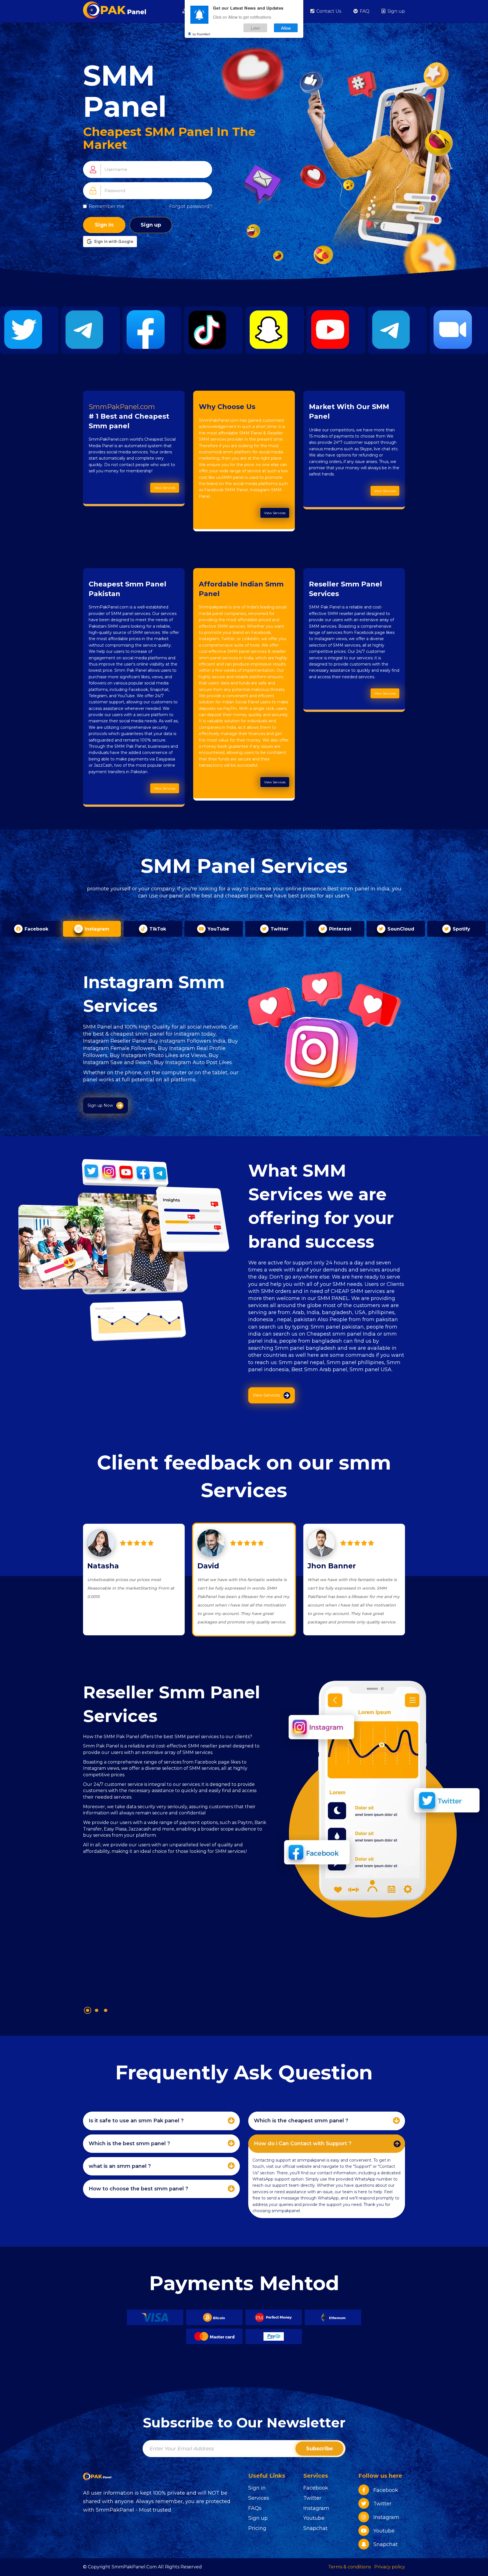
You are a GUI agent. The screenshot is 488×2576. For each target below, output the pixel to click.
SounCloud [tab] (400, 929)
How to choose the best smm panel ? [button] (138, 2189)
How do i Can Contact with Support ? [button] (303, 2144)
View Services (165, 488)
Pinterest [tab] (339, 929)
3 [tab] (106, 2010)
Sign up (396, 11)
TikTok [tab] (157, 929)
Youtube (314, 2518)
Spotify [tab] (461, 929)
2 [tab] (97, 2010)
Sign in (104, 225)
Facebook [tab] (36, 929)
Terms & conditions (349, 2567)
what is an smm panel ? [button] (120, 2166)
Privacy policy (390, 2567)
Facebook (316, 2488)
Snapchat (315, 2528)
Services (259, 2498)
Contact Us (328, 11)
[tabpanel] (175, 1838)
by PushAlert (201, 34)
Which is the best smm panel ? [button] (129, 2144)
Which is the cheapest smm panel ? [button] (301, 2121)
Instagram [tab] (96, 929)
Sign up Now (100, 1105)
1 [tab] (88, 2010)
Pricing (257, 2528)
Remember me (106, 206)
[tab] (161, 2121)
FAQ (364, 11)
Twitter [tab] (279, 929)
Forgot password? (191, 206)
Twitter (312, 2498)
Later (255, 28)
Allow (286, 28)
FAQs (255, 2508)
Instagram (316, 2508)
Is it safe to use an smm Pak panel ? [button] (136, 2121)
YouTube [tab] (218, 929)
